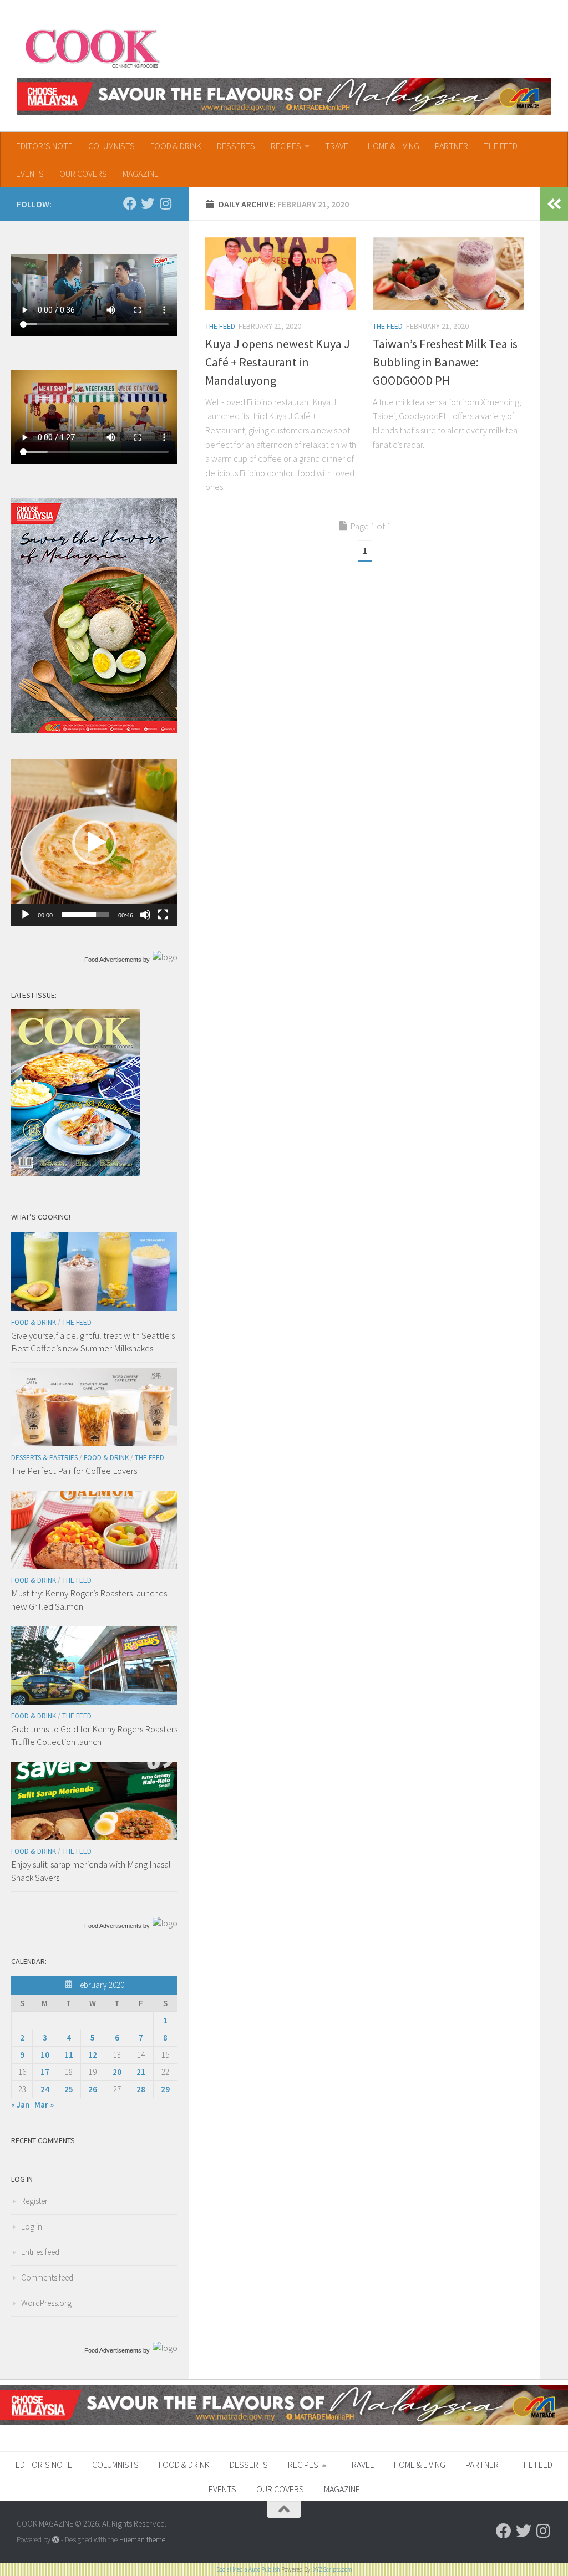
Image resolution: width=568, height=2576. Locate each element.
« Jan (20, 2105)
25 (69, 2089)
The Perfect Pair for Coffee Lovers (74, 1471)
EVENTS (30, 174)
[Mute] (145, 915)
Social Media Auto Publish (248, 2569)
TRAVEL (339, 146)
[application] (94, 843)
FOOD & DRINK (176, 146)
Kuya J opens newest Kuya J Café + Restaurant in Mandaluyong (278, 362)
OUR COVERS (83, 174)
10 (45, 2055)
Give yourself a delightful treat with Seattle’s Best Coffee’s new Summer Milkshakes (93, 1342)
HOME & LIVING (394, 146)
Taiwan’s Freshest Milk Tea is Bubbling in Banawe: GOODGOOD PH (445, 362)
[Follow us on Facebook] (130, 203)
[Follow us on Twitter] (148, 203)
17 (45, 2072)
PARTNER (452, 146)
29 (165, 2089)
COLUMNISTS (111, 146)
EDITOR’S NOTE (44, 146)
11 (69, 2055)
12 (93, 2055)
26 (93, 2089)
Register (34, 2201)
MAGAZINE (141, 174)
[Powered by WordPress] (56, 2540)
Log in (32, 2226)
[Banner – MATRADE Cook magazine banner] (284, 96)
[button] (94, 843)
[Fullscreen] (163, 915)
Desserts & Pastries (44, 1458)
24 (45, 2089)
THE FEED (501, 146)
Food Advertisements (113, 960)
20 (117, 2072)
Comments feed (47, 2277)
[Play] (26, 915)
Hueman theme (142, 2540)
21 (141, 2072)
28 (141, 2089)
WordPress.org (46, 2303)
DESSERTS (236, 146)
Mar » (44, 2105)
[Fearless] (94, 730)
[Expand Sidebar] (554, 204)
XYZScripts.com (333, 2569)
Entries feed (40, 2252)
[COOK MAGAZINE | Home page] (92, 47)
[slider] (85, 915)
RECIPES (286, 146)
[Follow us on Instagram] (165, 203)
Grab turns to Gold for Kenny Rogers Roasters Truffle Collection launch (94, 1736)
